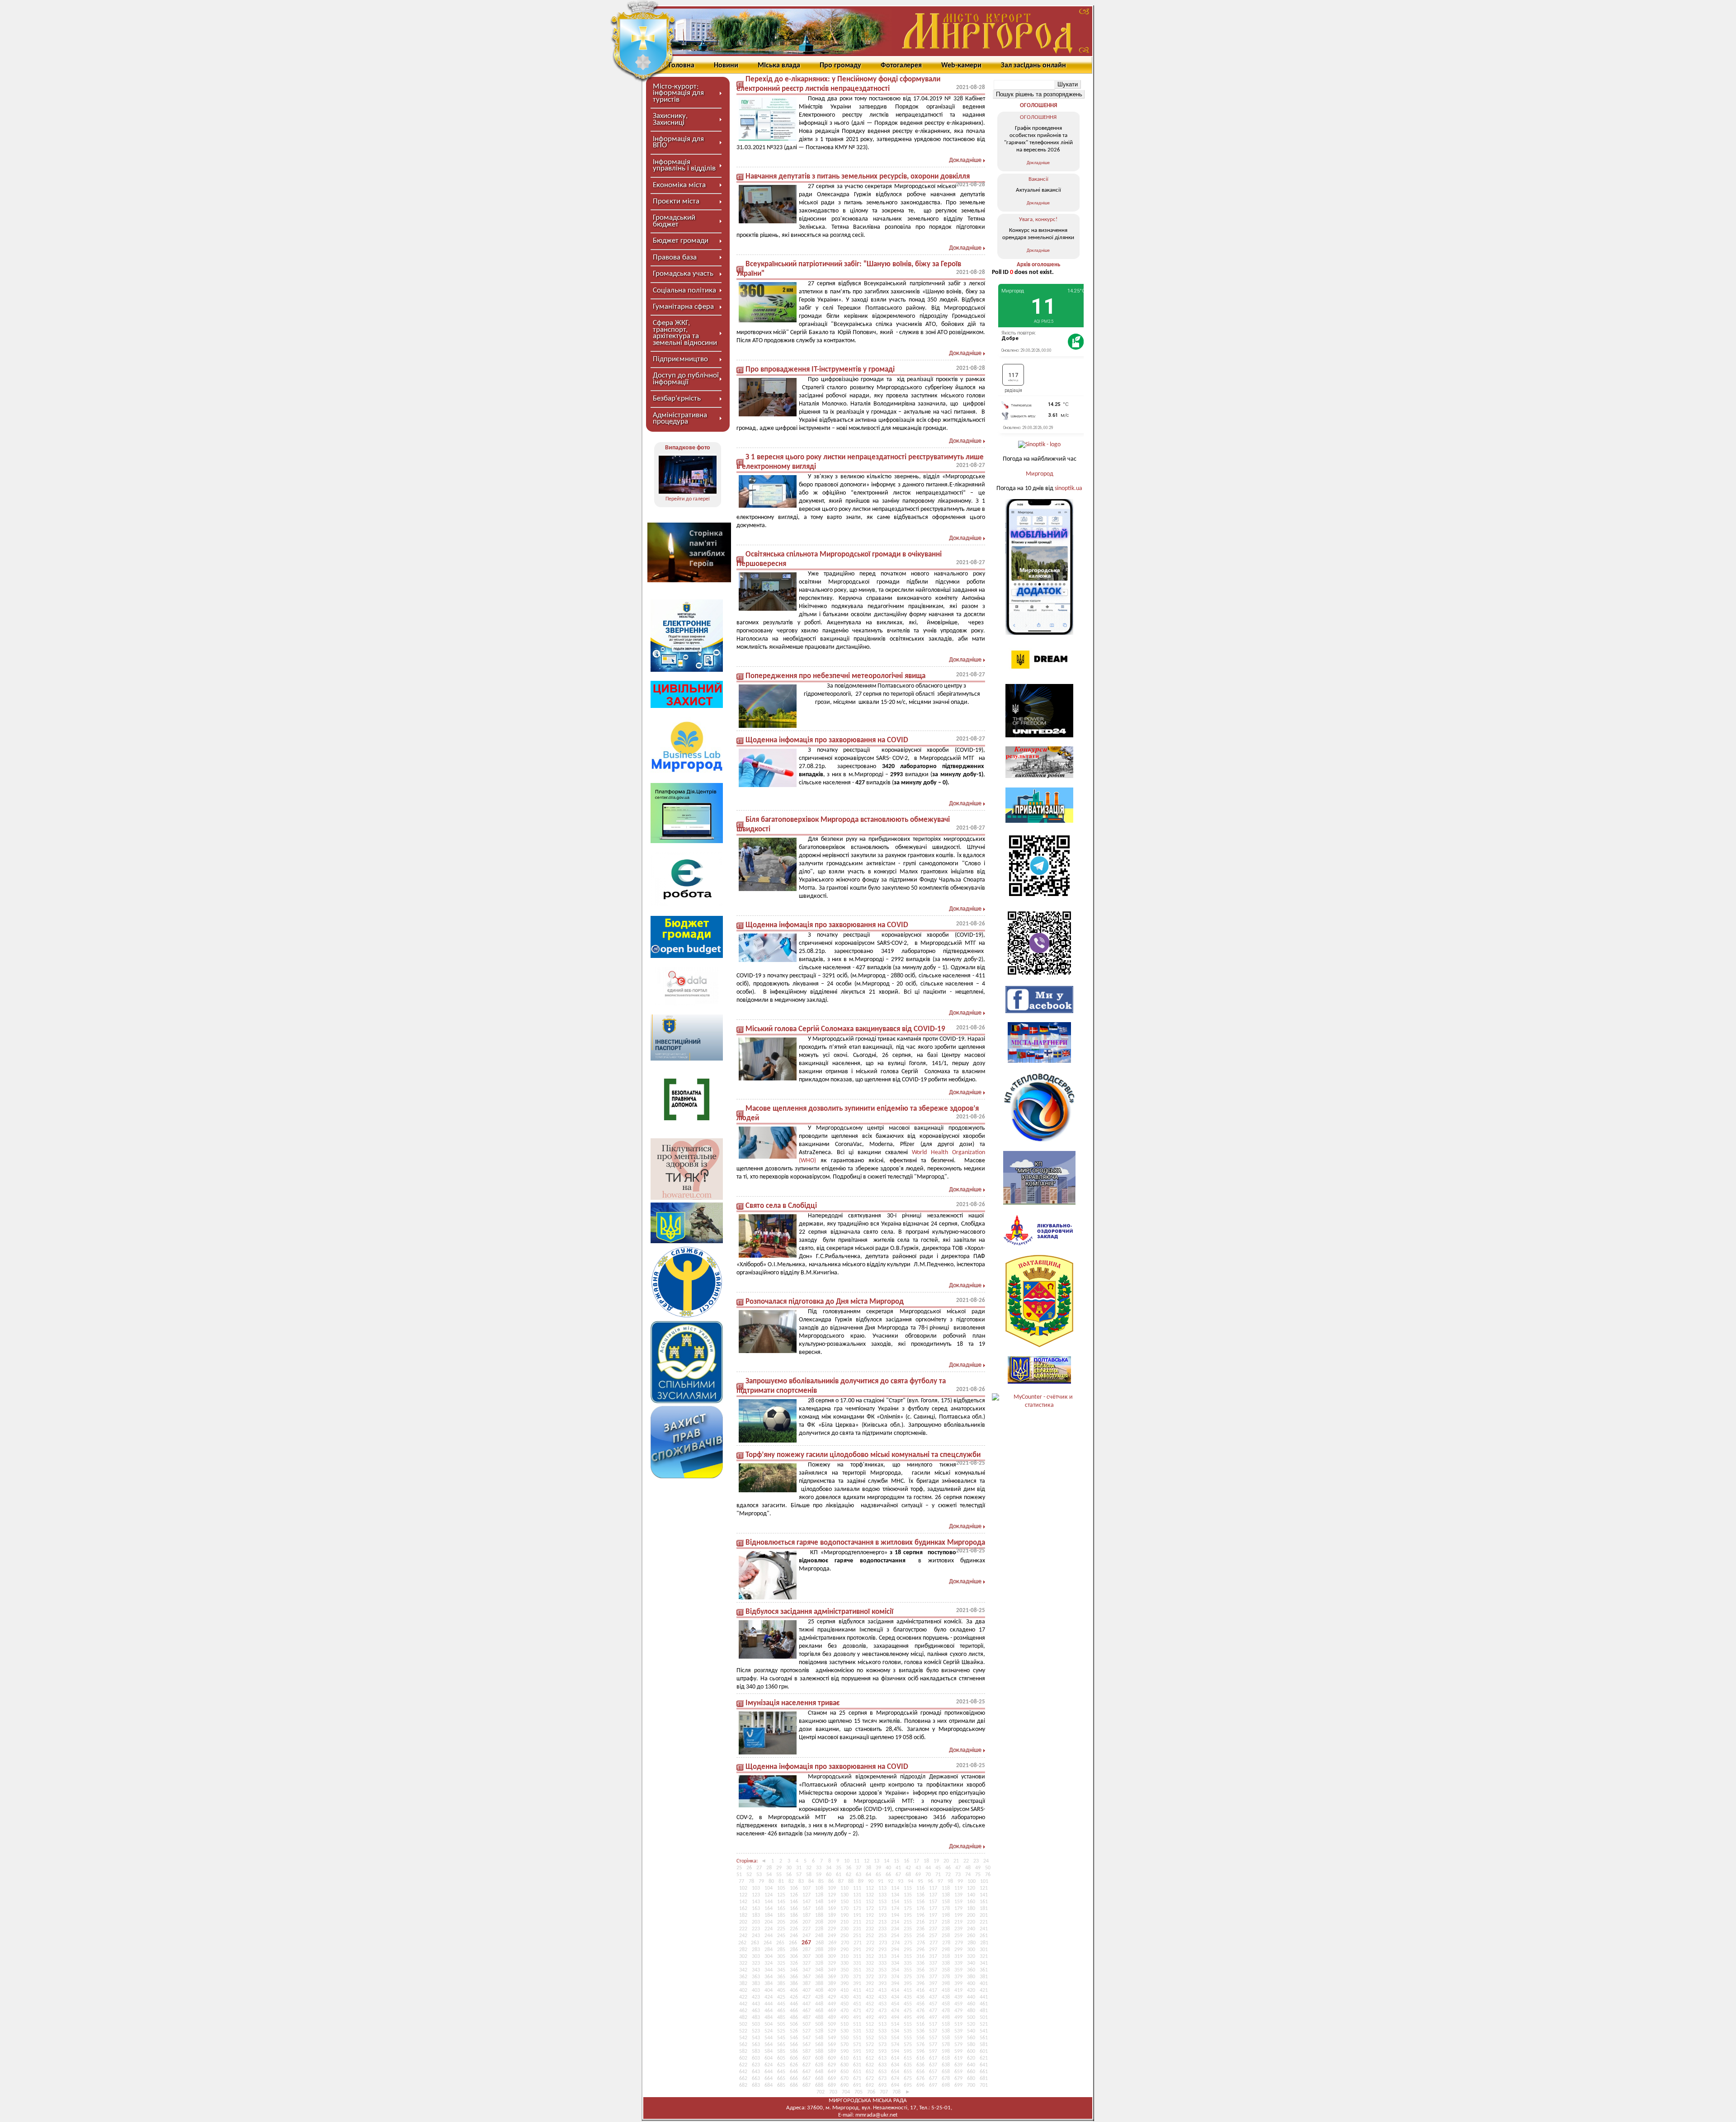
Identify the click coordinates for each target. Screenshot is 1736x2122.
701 (984, 2085)
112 (870, 1888)
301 (984, 1950)
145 (781, 1902)
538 (946, 2031)
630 (844, 2065)
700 (971, 2085)
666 (794, 2079)
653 (882, 2072)
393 (882, 1984)
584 (769, 2051)
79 (761, 1882)
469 (832, 2011)
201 (984, 1915)
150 (844, 1902)
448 (819, 2004)
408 (819, 1990)
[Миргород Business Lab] (687, 772)
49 (978, 1868)
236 (920, 1929)
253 (882, 1936)
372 (870, 1977)
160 (971, 1902)
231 (857, 1929)
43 (918, 1868)
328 (819, 1963)
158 (946, 1902)
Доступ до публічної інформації (686, 379)
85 (821, 1882)
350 (844, 1970)
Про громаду (840, 66)
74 (968, 1875)
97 (940, 1882)
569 (832, 2045)
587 (807, 2051)
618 (946, 2058)
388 (819, 1984)
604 (769, 2058)
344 (769, 1970)
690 (844, 2085)
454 (895, 2004)
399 (958, 1984)
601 (984, 2051)
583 (756, 2051)
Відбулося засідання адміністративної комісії (819, 1612)
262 (742, 1943)
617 (933, 2058)
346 (794, 1970)
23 (976, 1861)
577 (933, 2045)
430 (844, 1997)
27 (759, 1868)
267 (806, 1943)
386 (794, 1984)
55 (779, 1875)
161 (984, 1902)
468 (819, 2011)
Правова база (675, 257)
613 (882, 2058)
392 (870, 1984)
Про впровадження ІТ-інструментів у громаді (820, 370)
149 (832, 1902)
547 (807, 2038)
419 (958, 1990)
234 (895, 1929)
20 (946, 1861)
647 (807, 2072)
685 (781, 2085)
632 (870, 2065)
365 (781, 1977)
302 (743, 1957)
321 (984, 1957)
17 (916, 1861)
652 (870, 2072)
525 (781, 2031)
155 (908, 1902)
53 (759, 1875)
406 (794, 1990)
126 (794, 1895)
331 (857, 1963)
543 (756, 2038)
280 (972, 1943)
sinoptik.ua (1068, 488)
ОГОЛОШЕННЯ (1038, 106)
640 (971, 2065)
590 (844, 2051)
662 (743, 2079)
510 (844, 2024)
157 (933, 1902)
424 (769, 1997)
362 (743, 1977)
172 (870, 1909)
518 (946, 2024)
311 (857, 1957)
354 (895, 1970)
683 (756, 2085)
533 (882, 2031)
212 (870, 1922)
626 (794, 2065)
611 (857, 2058)
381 (984, 1977)
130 (844, 1895)
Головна (682, 66)
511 (857, 2024)
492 (870, 2018)
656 (920, 2072)
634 (895, 2065)
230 (844, 1929)
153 (882, 1902)
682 (743, 2085)
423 (756, 1997)
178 (946, 1909)
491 (857, 2018)
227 (807, 1929)
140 (971, 1895)
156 (920, 1902)
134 (895, 1895)
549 (832, 2038)
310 (844, 1957)
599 (958, 2051)
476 (920, 2011)
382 (743, 1984)
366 (794, 1977)
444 (769, 2004)
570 (844, 2045)
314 (895, 1957)
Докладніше (965, 160)
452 (870, 2004)
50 (988, 1868)
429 (832, 1997)
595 (908, 2051)
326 (794, 1963)
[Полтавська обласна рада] (1039, 1346)
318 (946, 1957)
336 (920, 1963)
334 (895, 1963)
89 (861, 1882)
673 (882, 2079)
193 (882, 1915)
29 (779, 1868)
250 (844, 1936)
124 (769, 1895)
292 (870, 1950)
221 (984, 1922)
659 (958, 2072)
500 (971, 2018)
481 (984, 2011)
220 (971, 1922)
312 (870, 1957)
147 (807, 1902)
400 (971, 1984)
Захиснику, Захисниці (670, 119)
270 (845, 1943)
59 (819, 1875)
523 (756, 2031)
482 (743, 2018)
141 (984, 1895)
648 (819, 2072)
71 (938, 1875)
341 (984, 1963)
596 (920, 2051)
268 (820, 1943)
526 (794, 2031)
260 (971, 1936)
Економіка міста (679, 185)
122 (743, 1895)
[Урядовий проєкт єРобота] (687, 905)
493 (882, 2018)
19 (936, 1861)
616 (920, 2058)
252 (870, 1936)
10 (847, 1861)
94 (910, 1882)
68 (908, 1875)
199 (958, 1915)
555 (908, 2038)
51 (739, 1875)
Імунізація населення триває (793, 1703)
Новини (726, 66)
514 (895, 2024)
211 (857, 1922)
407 (807, 1990)
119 (958, 1888)
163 (756, 1909)
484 (769, 2018)
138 (946, 1895)
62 (849, 1875)
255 (908, 1936)
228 (819, 1929)
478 (946, 2011)
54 (769, 1875)
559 (958, 2038)
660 (971, 2072)
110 (844, 1888)
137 (933, 1895)
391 (857, 1984)
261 (984, 1936)
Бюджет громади (681, 241)
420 (971, 1990)
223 (756, 1929)
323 (756, 1963)
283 (756, 1950)
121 (984, 1888)
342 (743, 1970)
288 (819, 1950)
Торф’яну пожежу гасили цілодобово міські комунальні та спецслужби (863, 1455)
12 (867, 1861)
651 (857, 2072)
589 (832, 2051)
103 (756, 1888)
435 (908, 1997)
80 (771, 1882)
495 (908, 2018)
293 (882, 1950)
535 (908, 2031)
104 (769, 1888)
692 (870, 2085)
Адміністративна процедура (680, 418)
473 (882, 2011)
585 (781, 2051)
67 (898, 1875)
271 (858, 1943)
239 (958, 1929)
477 (933, 2011)
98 (950, 1882)
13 (877, 1861)
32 (809, 1868)
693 (882, 2085)
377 (933, 1977)
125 (781, 1895)
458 (946, 2004)
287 (807, 1950)
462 (743, 2011)
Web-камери (961, 66)
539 (958, 2031)
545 (781, 2038)
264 (768, 1943)
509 (832, 2024)
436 (920, 1997)
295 (908, 1950)
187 (807, 1915)
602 (743, 2058)
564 (769, 2045)
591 (857, 2051)
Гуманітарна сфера (683, 307)
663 (756, 2079)
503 (756, 2024)
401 (984, 1984)
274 (896, 1943)
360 (971, 1970)
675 (908, 2079)
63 (859, 1875)
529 (832, 2031)
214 (895, 1922)
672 (870, 2079)
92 (891, 1882)
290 (844, 1950)
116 (920, 1888)
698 (946, 2085)
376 (920, 1977)
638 (946, 2065)
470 (844, 2011)
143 (756, 1902)
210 (844, 1922)
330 (844, 1963)
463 (756, 2011)
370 (844, 1977)
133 (882, 1895)
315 (908, 1957)
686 (794, 2085)
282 (743, 1950)
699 (958, 2085)
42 (908, 1868)
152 (870, 1902)
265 (780, 1943)
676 (920, 2079)
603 (756, 2058)
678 (946, 2079)
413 (882, 1990)
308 (819, 1957)
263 (755, 1943)
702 (821, 2092)
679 (958, 2079)
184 (769, 1915)
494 (895, 2018)
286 (794, 1950)
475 (908, 2011)
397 (933, 1984)
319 (958, 1957)
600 (971, 2051)
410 (844, 1990)
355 (908, 1970)
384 (769, 1984)
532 (870, 2031)
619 (958, 2058)
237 (933, 1929)
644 (769, 2072)
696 (920, 2085)
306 (794, 1957)
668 (819, 2079)
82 (791, 1882)
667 (807, 2079)
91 (881, 1882)
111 (857, 1888)
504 (769, 2024)
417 (933, 1990)
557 (933, 2038)
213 (882, 1922)
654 (895, 2072)
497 (933, 2018)
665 (781, 2079)
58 (809, 1875)
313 (882, 1957)
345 (781, 1970)
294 (895, 1950)
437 (933, 1997)
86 (831, 1882)
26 (749, 1868)
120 (971, 1888)
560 (971, 2038)
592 (870, 2051)
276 (921, 1943)
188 (819, 1915)
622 (743, 2065)
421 (984, 1990)
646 (794, 2072)
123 (756, 1895)
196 (920, 1915)
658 (946, 2072)
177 (933, 1909)
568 (819, 2045)
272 (870, 1943)
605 (781, 2058)
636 (920, 2065)
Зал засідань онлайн (1033, 66)
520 (971, 2024)
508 (819, 2024)
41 (898, 1868)
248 (819, 1936)
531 (857, 2031)
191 (857, 1915)
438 (946, 1997)
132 (870, 1895)
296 (920, 1950)
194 (895, 1915)
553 (882, 2038)
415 (908, 1990)
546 (794, 2038)
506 (794, 2024)
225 (781, 1929)
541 (984, 2031)
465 (781, 2011)
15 (896, 1861)
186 (794, 1915)
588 (819, 2051)
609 (832, 2058)
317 (933, 1957)
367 (807, 1977)
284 (769, 1950)
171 (857, 1909)
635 (908, 2065)
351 (857, 1970)
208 (819, 1922)
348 (819, 1970)
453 (882, 2004)
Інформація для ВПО (678, 142)
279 (959, 1943)
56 (789, 1875)
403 (756, 1990)
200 (971, 1915)
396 (920, 1984)
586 (794, 2051)
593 (882, 2051)
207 (807, 1922)
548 (819, 2038)
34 (829, 1868)
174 (895, 1909)
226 (794, 1929)
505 (781, 2024)
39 (878, 1868)
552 (870, 2038)
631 (857, 2065)
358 (946, 1970)
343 (756, 1970)
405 (781, 1990)
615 (908, 2058)
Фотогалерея (901, 66)
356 (920, 1970)
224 (769, 1929)
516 (920, 2024)
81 (781, 1882)
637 (933, 2065)
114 (895, 1888)
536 (920, 2031)
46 (948, 1868)
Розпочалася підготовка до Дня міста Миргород (825, 1302)
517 (933, 2024)
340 (971, 1963)
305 (781, 1957)
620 (971, 2058)
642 (743, 2072)
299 (958, 1950)
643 (756, 2072)
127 (807, 1895)
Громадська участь (683, 274)
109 (832, 1888)
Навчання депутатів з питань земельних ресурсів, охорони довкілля (858, 177)
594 (895, 2051)
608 (819, 2058)
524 (769, 2031)
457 (933, 2004)
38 (868, 1868)
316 (920, 1957)
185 (781, 1915)
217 (933, 1922)
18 (926, 1861)
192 (870, 1915)
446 (794, 2004)
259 (958, 1936)
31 (799, 1868)
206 (794, 1922)
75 (978, 1875)
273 (883, 1943)
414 (895, 1990)
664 (769, 2079)
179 (958, 1909)
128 (819, 1895)
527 (807, 2031)
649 (832, 2072)
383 (756, 1984)
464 (769, 2011)
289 (832, 1950)
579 (958, 2045)
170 (844, 1909)
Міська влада (779, 66)
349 (832, 1970)
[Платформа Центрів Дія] (687, 842)
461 (984, 2004)
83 (801, 1882)
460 (971, 2004)
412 (870, 1990)
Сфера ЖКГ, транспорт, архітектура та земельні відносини (685, 333)
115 (908, 1888)
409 (832, 1990)
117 (933, 1888)
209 (832, 1922)
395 (908, 1984)
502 (743, 2024)
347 (807, 1970)
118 (946, 1888)
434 (895, 1997)
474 (895, 2011)
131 (857, 1895)
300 (971, 1950)
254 (895, 1936)
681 (984, 2079)
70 (928, 1875)
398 (946, 1984)
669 (832, 2079)
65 (878, 1875)
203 (756, 1922)
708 (896, 2092)
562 (743, 2045)
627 (807, 2065)
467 (807, 2011)
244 (769, 1936)
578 (946, 2045)
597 (933, 2051)
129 (832, 1895)
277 (934, 1943)
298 (946, 1950)
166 (794, 1909)
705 (859, 2092)
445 (781, 2004)
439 (958, 1997)
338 (946, 1963)
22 (966, 1861)
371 (857, 1977)
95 (920, 1882)
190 (844, 1915)
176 (920, 1909)
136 (920, 1895)
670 (844, 2079)
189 (832, 1915)
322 (743, 1963)
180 (971, 1909)
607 (807, 2058)
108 (819, 1888)
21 (956, 1861)
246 (794, 1936)
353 (882, 1970)
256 (920, 1936)
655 (908, 2072)
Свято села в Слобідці (781, 1206)
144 (769, 1902)
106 (794, 1888)
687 (807, 2085)
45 (938, 1868)
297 (933, 1950)
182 (743, 1915)
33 (819, 1868)
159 (958, 1902)
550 (844, 2038)
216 (920, 1922)
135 (908, 1895)
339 (958, 1963)
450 (844, 2004)
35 (839, 1868)
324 (769, 1963)
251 (857, 1936)
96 (930, 1882)
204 (769, 1922)
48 (968, 1868)
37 (859, 1868)
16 (906, 1861)
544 (769, 2038)
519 (958, 2024)
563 (756, 2045)
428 (819, 1997)
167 (807, 1909)
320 (971, 1957)
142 (743, 1902)
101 (984, 1882)
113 (882, 1888)
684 (769, 2085)
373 (882, 1977)
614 (895, 2058)
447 (807, 2004)
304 (769, 1957)
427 (807, 1997)
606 (794, 2058)
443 (756, 2004)
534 (895, 2031)
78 (751, 1882)
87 (841, 1882)
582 (743, 2051)
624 (769, 2065)
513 (882, 2024)
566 (794, 2045)
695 (908, 2085)
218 (946, 1922)
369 (832, 1977)
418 (946, 1990)
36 (849, 1868)
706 (871, 2092)
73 (958, 1875)
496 (920, 2018)
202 (743, 1922)
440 (971, 1997)
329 (832, 1963)
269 (832, 1943)
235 (908, 1929)
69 (918, 1875)
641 (984, 2065)
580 (971, 2045)
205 (781, 1922)
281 (984, 1943)
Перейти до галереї (688, 499)
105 (781, 1888)
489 (832, 2018)
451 (857, 2004)
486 (794, 2018)
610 (844, 2058)
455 (908, 2004)
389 (832, 1984)
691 (857, 2085)
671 (857, 2079)
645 (781, 2072)
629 (832, 2065)
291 (857, 1950)
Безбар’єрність (677, 398)
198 (946, 1915)
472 (870, 2011)
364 (769, 1977)
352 (870, 1970)
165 (781, 1909)
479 (958, 2011)
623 (756, 2065)
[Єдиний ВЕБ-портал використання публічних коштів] (687, 1004)
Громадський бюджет (674, 221)
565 (781, 2045)
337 (933, 1963)
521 (984, 2024)
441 (984, 1997)
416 (920, 1990)
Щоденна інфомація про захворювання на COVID (827, 740)
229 (832, 1929)
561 (984, 2038)
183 (756, 1915)
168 (819, 1909)
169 (832, 1909)
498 (946, 2018)
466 (794, 2011)
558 (946, 2038)
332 (870, 1963)
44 (928, 1868)
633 (882, 2065)
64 (868, 1875)
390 (844, 1984)
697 (933, 2085)
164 (769, 1909)
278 (946, 1943)
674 (895, 2079)
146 (794, 1902)
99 (960, 1882)
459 (958, 2004)
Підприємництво (680, 359)
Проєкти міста (676, 201)
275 (908, 1943)
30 (789, 1868)
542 (743, 2038)
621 (984, 2058)
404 (769, 1990)
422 (743, 1997)
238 (946, 1929)
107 (807, 1888)
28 (769, 1868)
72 (948, 1875)
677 (933, 2079)
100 (972, 1882)
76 (988, 1875)
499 (958, 2018)
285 (781, 1950)
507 (807, 2024)
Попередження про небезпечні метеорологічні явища (835, 676)
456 (920, 2004)
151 (857, 1902)
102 (743, 1888)
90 (871, 1882)
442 (743, 2004)
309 (832, 1957)
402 (743, 1990)
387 (807, 1984)
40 (888, 1868)
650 (844, 2072)
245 (781, 1936)
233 (882, 1929)
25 (739, 1868)
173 (882, 1909)
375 (908, 1977)
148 (819, 1902)
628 (819, 2065)
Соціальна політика (684, 290)
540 (971, 2031)
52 (749, 1875)
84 (811, 1882)
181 (984, 1909)
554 (895, 2038)
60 (829, 1875)
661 (984, 2072)
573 (882, 2045)
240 (971, 1929)
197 (933, 1915)
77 (741, 1882)
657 (933, 2072)
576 (920, 2045)
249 (832, 1936)
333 (882, 1963)
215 (908, 1922)
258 (946, 1936)
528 (819, 2031)
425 (781, 1997)
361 (984, 1970)
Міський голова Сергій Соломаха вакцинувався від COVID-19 (845, 1029)
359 (958, 1970)
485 (781, 2018)
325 (781, 1963)
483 (756, 2018)
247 (807, 1936)
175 (908, 1909)
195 (908, 1915)
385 (781, 1984)
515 (908, 2024)
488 (819, 2018)
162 (743, 1909)
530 (844, 2031)
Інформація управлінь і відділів (684, 165)
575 (908, 2045)
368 (819, 1977)
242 (743, 1936)
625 (781, 2065)
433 (882, 1997)
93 (901, 1882)
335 (908, 1963)
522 (743, 2031)
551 (857, 2038)
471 (857, 2011)
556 (920, 2038)
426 (794, 1997)
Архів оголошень (1038, 265)
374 (895, 1977)
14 (887, 1861)
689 (832, 2085)
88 (851, 1882)
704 (846, 2092)
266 (793, 1943)
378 (946, 1977)
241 (984, 1929)
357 (933, 1970)
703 (833, 2092)
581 (984, 2045)
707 (884, 2092)
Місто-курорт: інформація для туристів (678, 93)
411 (857, 1990)
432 (870, 1997)
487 (807, 2018)
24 (986, 1861)
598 (946, 2051)
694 (895, 2085)
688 (819, 2085)
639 (958, 2065)
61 (839, 1875)
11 (857, 1861)
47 (958, 1868)
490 (844, 2018)
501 (984, 2018)
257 (933, 1936)
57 (799, 1875)
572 (870, 2045)
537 (933, 2031)
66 (888, 1875)
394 (895, 1984)
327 (807, 1963)
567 (807, 2045)
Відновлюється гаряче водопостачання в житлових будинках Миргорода (865, 1543)
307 (807, 1957)
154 (895, 1902)
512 (870, 2024)
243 (756, 1936)
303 (756, 1957)
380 (971, 1977)
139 (958, 1895)
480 (971, 2011)
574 (895, 2045)
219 (958, 1922)
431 (857, 1997)
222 (743, 1929)
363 (756, 1977)
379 (958, 1977)
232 (870, 1929)
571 (857, 2045)
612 (870, 2058)
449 (832, 2004)
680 (971, 2079)
